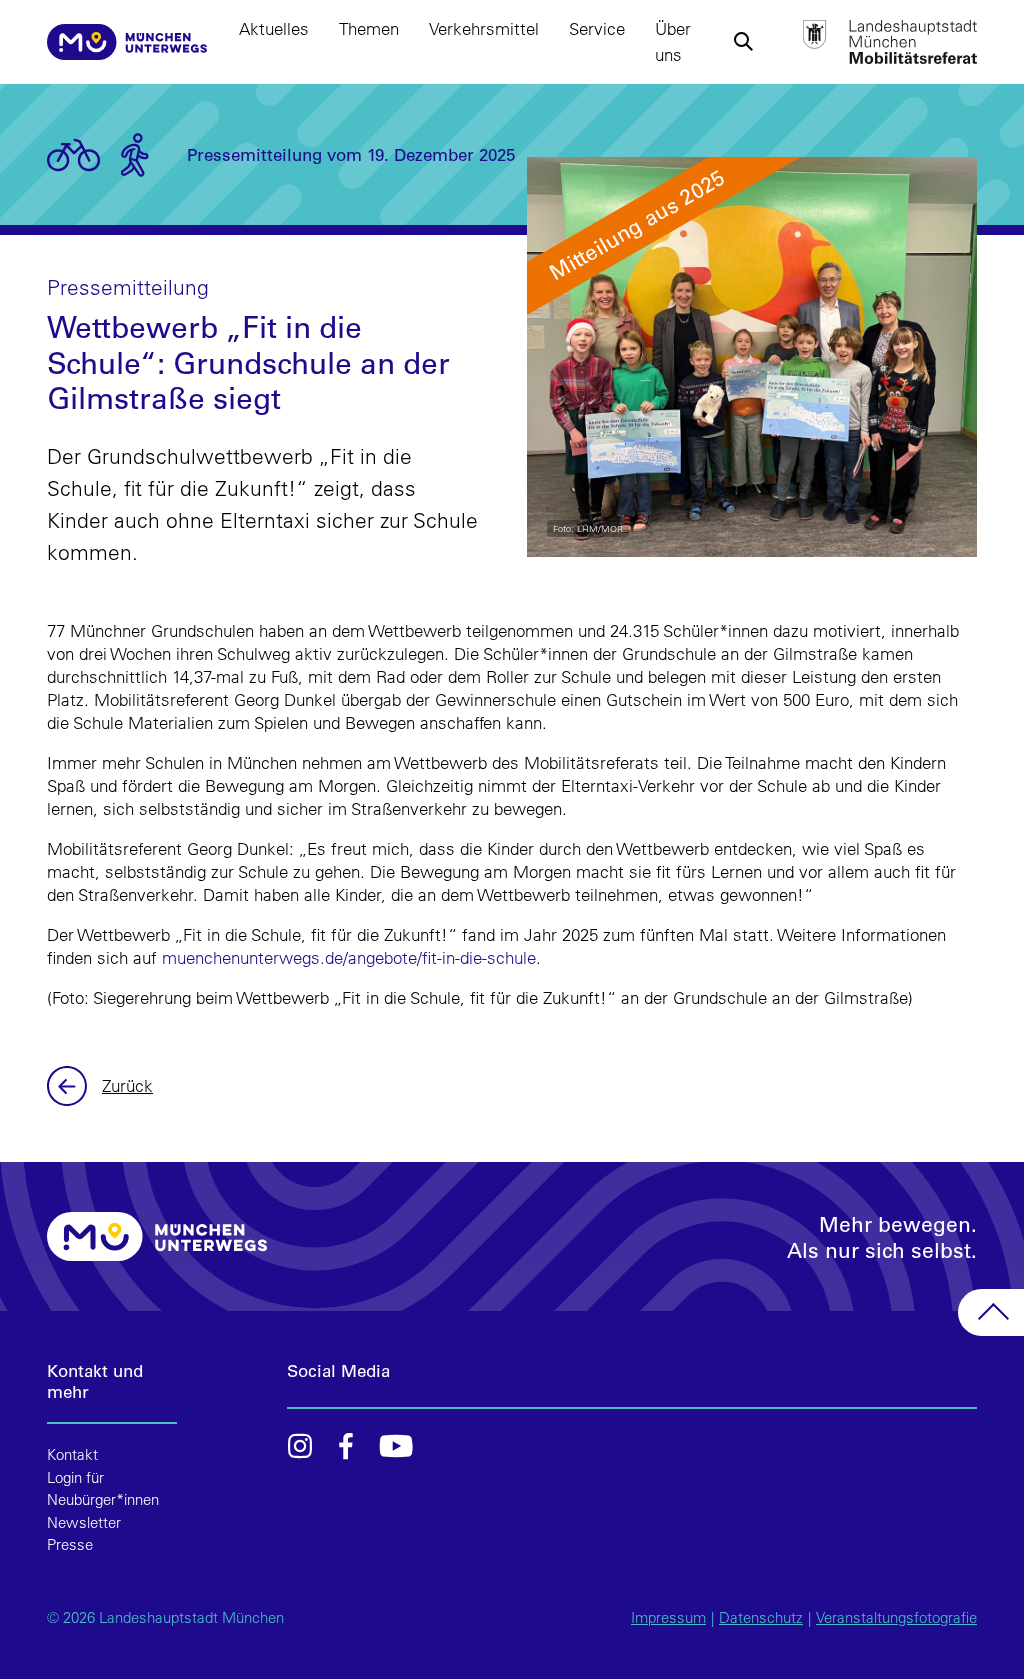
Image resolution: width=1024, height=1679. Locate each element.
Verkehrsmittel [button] (484, 28)
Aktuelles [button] (274, 28)
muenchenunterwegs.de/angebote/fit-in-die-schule (349, 957)
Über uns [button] (673, 41)
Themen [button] (369, 28)
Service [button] (597, 28)
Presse (70, 1544)
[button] (743, 42)
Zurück (69, 1086)
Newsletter (84, 1522)
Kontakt (72, 1454)
